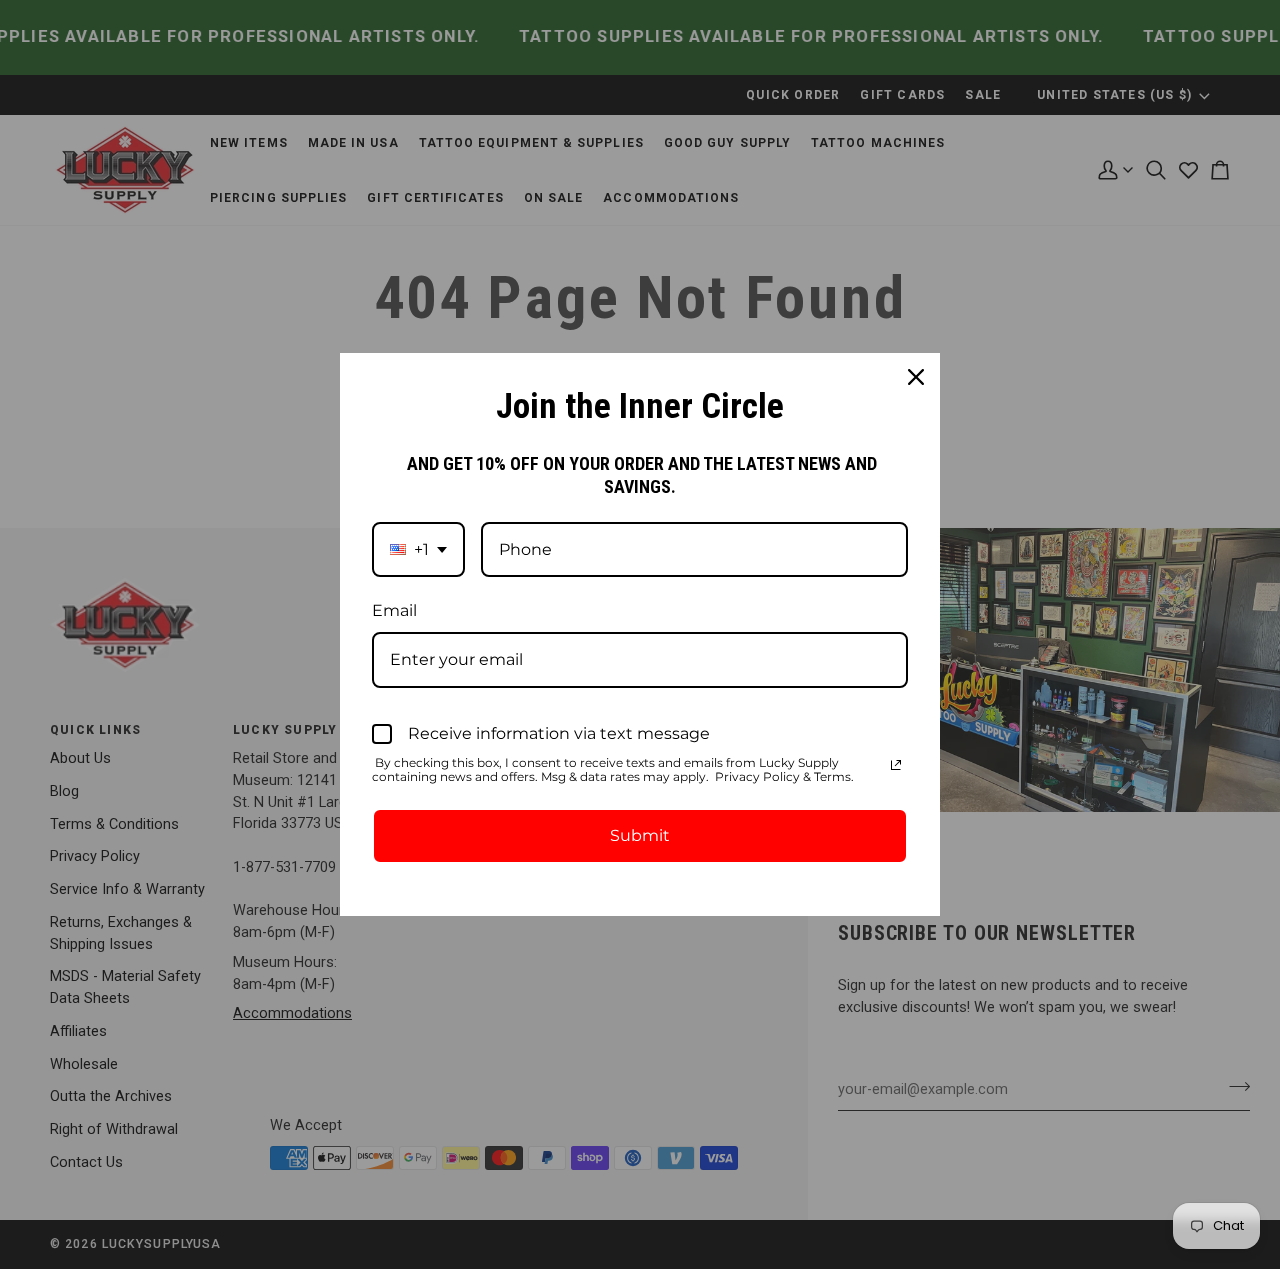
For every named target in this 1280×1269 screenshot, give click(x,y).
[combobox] (418, 549)
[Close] (916, 377)
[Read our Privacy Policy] (896, 765)
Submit (640, 835)
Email (394, 610)
